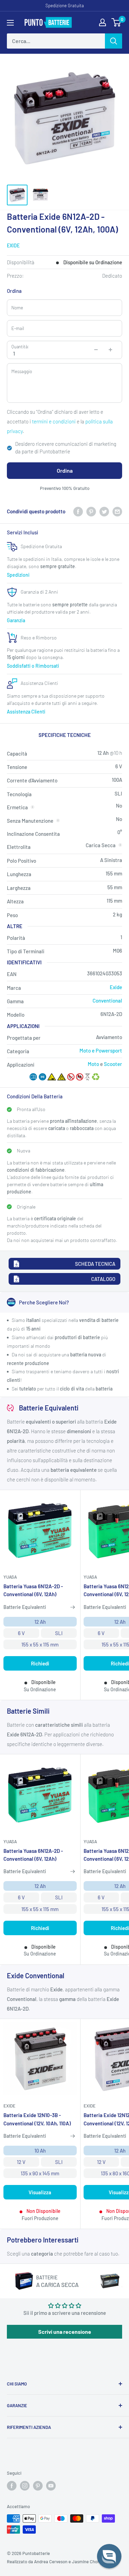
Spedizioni (18, 575)
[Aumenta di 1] (110, 350)
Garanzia (16, 620)
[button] (109, 2556)
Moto (93, 1064)
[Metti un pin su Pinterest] (91, 511)
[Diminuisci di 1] (96, 350)
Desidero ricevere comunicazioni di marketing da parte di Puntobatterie (66, 448)
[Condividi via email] (117, 511)
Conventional (107, 1000)
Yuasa (10, 1577)
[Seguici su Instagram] (25, 2486)
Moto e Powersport (101, 1050)
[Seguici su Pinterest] (38, 2486)
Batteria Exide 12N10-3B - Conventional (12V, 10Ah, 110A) (37, 2119)
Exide (13, 245)
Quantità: (20, 347)
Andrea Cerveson (51, 2562)
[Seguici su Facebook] (12, 2486)
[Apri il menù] (10, 23)
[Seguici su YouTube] (51, 2486)
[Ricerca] (114, 41)
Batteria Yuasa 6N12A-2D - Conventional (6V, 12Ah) (33, 1590)
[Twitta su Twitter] (104, 511)
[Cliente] (103, 22)
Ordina (65, 470)
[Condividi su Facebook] (78, 511)
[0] (116, 22)
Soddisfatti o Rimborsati (33, 666)
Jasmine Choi (85, 2562)
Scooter (113, 1064)
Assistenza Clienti (26, 712)
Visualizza (40, 2192)
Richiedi (40, 1663)
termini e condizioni (54, 421)
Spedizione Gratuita (65, 6)
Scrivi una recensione (65, 2332)
